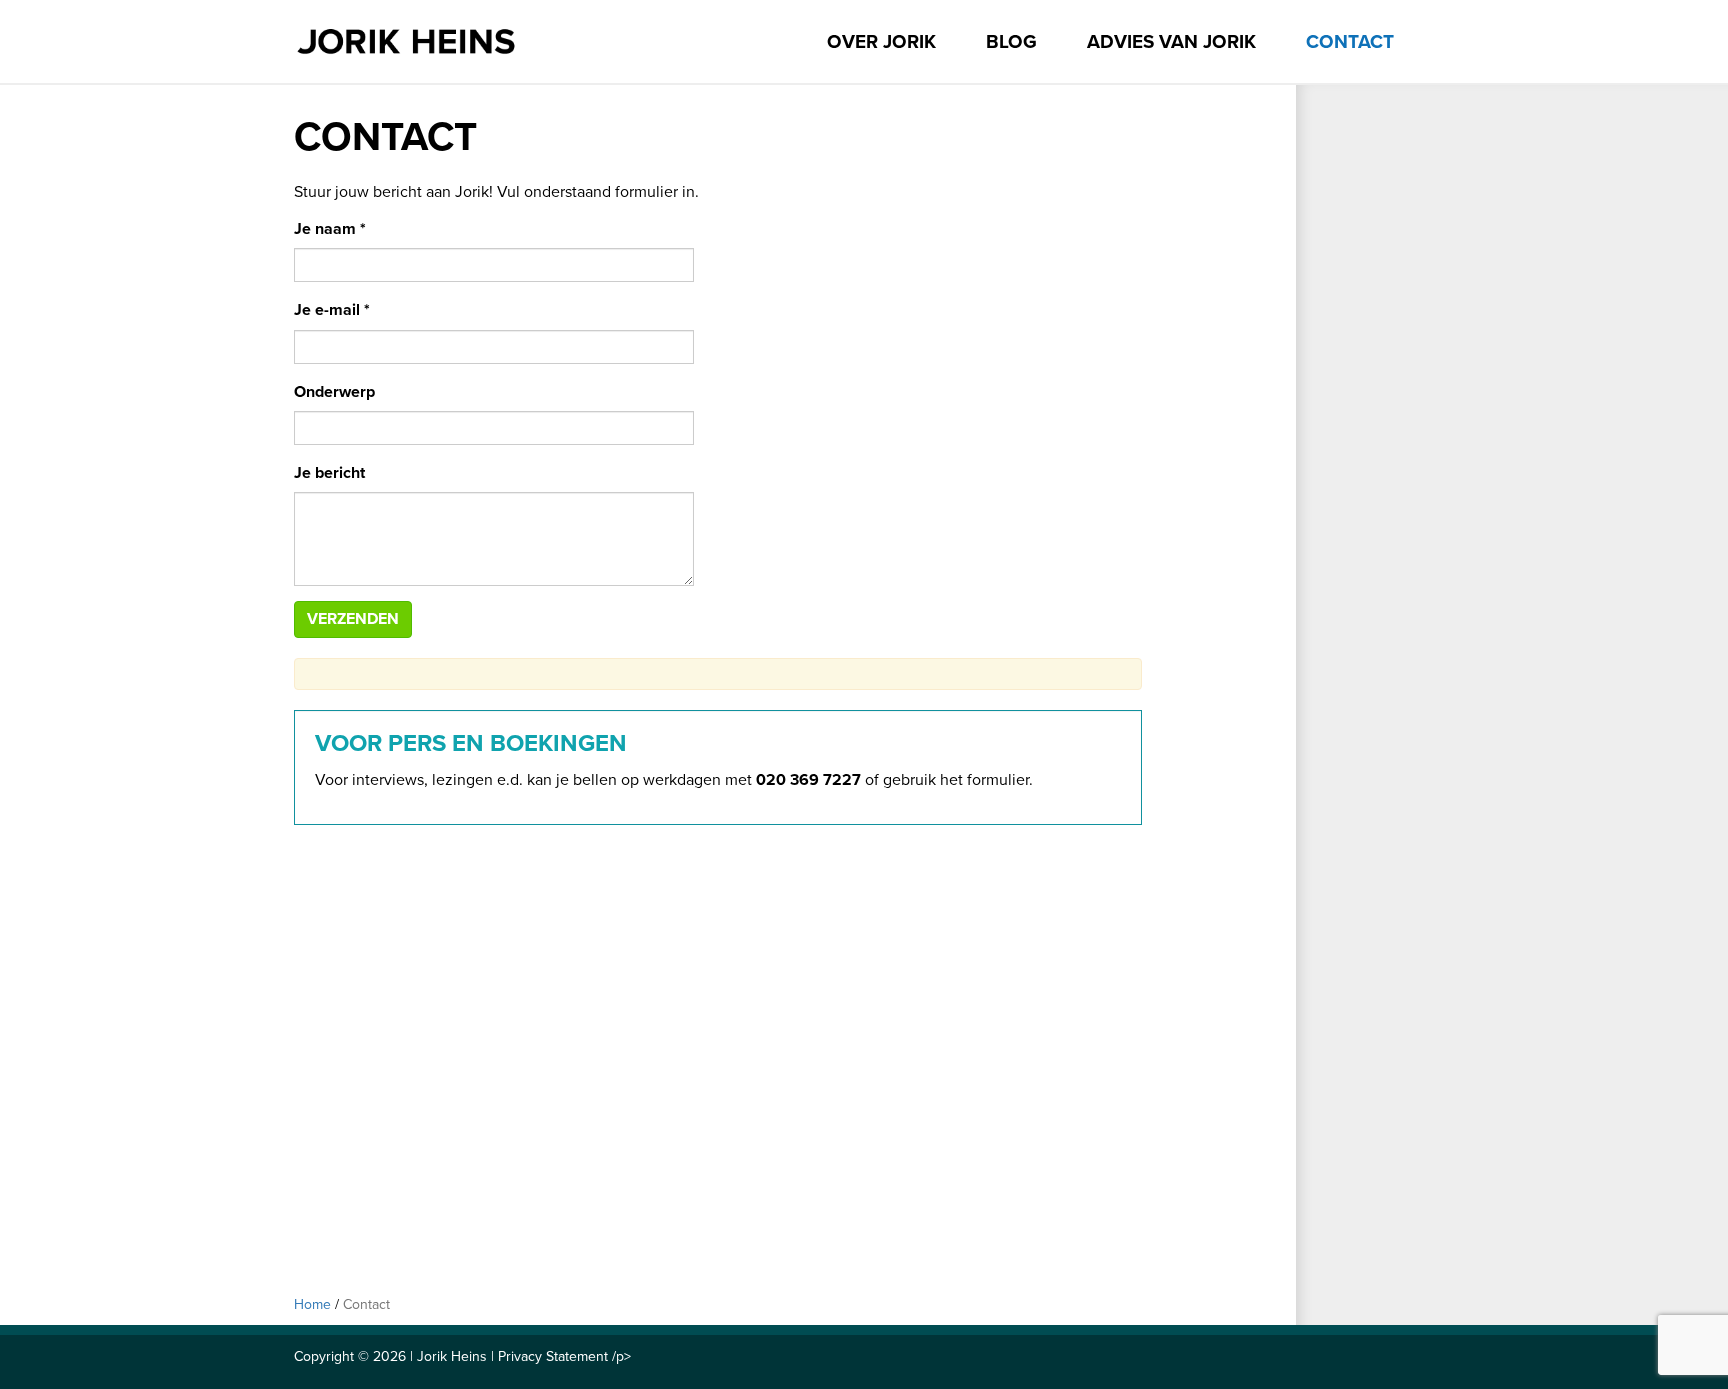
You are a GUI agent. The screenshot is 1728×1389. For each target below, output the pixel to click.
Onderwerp (334, 392)
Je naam (330, 229)
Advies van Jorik (1171, 42)
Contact (1350, 42)
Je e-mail (332, 310)
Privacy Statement (553, 1356)
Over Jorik (881, 42)
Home (312, 1304)
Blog (1011, 42)
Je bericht (329, 473)
